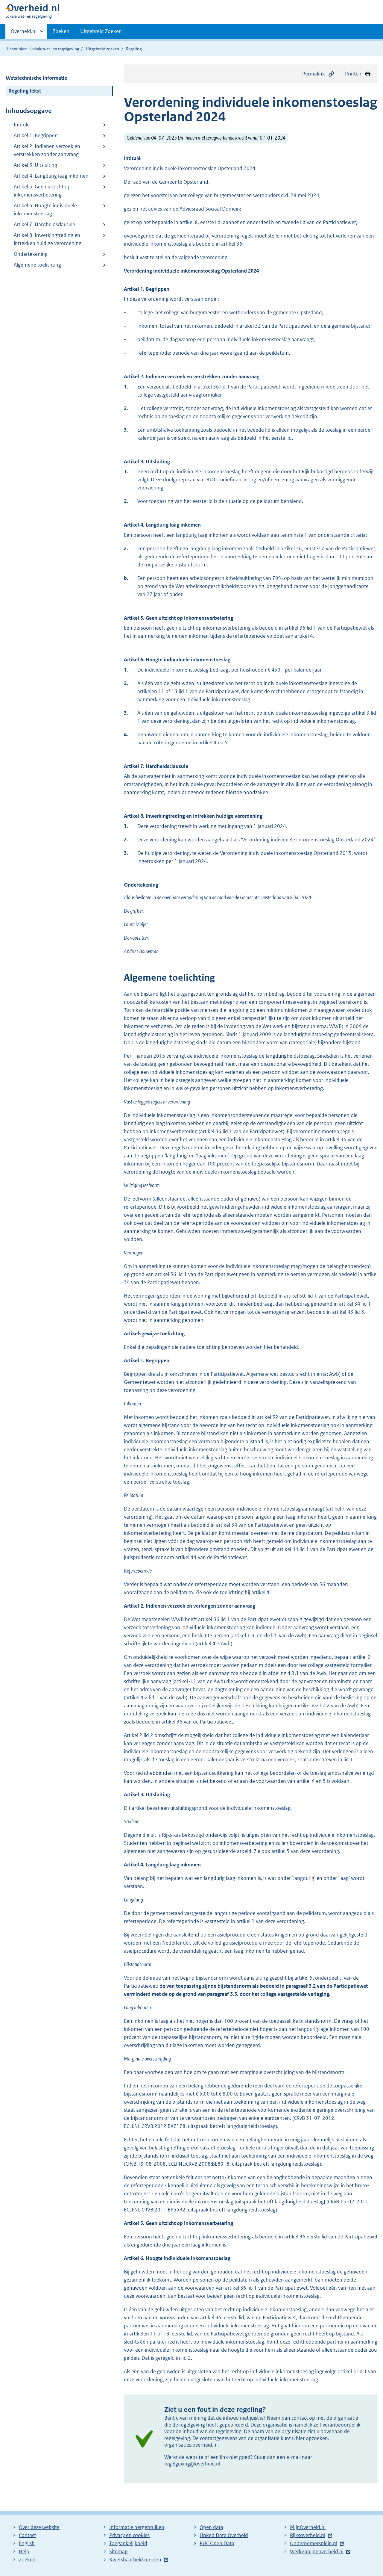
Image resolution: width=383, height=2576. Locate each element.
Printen (353, 74)
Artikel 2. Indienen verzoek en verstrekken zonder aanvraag (47, 150)
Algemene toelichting (37, 265)
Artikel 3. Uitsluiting (35, 165)
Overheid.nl (24, 33)
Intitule (22, 125)
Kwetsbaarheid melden (135, 2560)
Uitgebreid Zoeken (101, 31)
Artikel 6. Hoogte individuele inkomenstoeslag (45, 210)
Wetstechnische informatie (36, 78)
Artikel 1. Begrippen (36, 135)
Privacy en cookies (129, 2535)
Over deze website (39, 2527)
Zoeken (61, 31)
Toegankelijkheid (128, 2543)
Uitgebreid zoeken (102, 49)
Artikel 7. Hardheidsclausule (44, 224)
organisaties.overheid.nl (191, 2445)
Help (24, 2551)
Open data (211, 2527)
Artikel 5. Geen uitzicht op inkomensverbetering (42, 191)
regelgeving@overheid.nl (192, 2464)
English (27, 2543)
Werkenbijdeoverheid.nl (317, 2551)
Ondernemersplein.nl (314, 2543)
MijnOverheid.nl (308, 2527)
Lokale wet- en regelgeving (55, 49)
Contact (27, 2535)
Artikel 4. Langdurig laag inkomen (51, 176)
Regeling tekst (25, 91)
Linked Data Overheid (224, 2535)
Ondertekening (31, 254)
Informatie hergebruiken (137, 2527)
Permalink (314, 74)
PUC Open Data (217, 2543)
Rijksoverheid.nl (308, 2535)
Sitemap (118, 2551)
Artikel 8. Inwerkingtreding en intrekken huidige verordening (48, 239)
